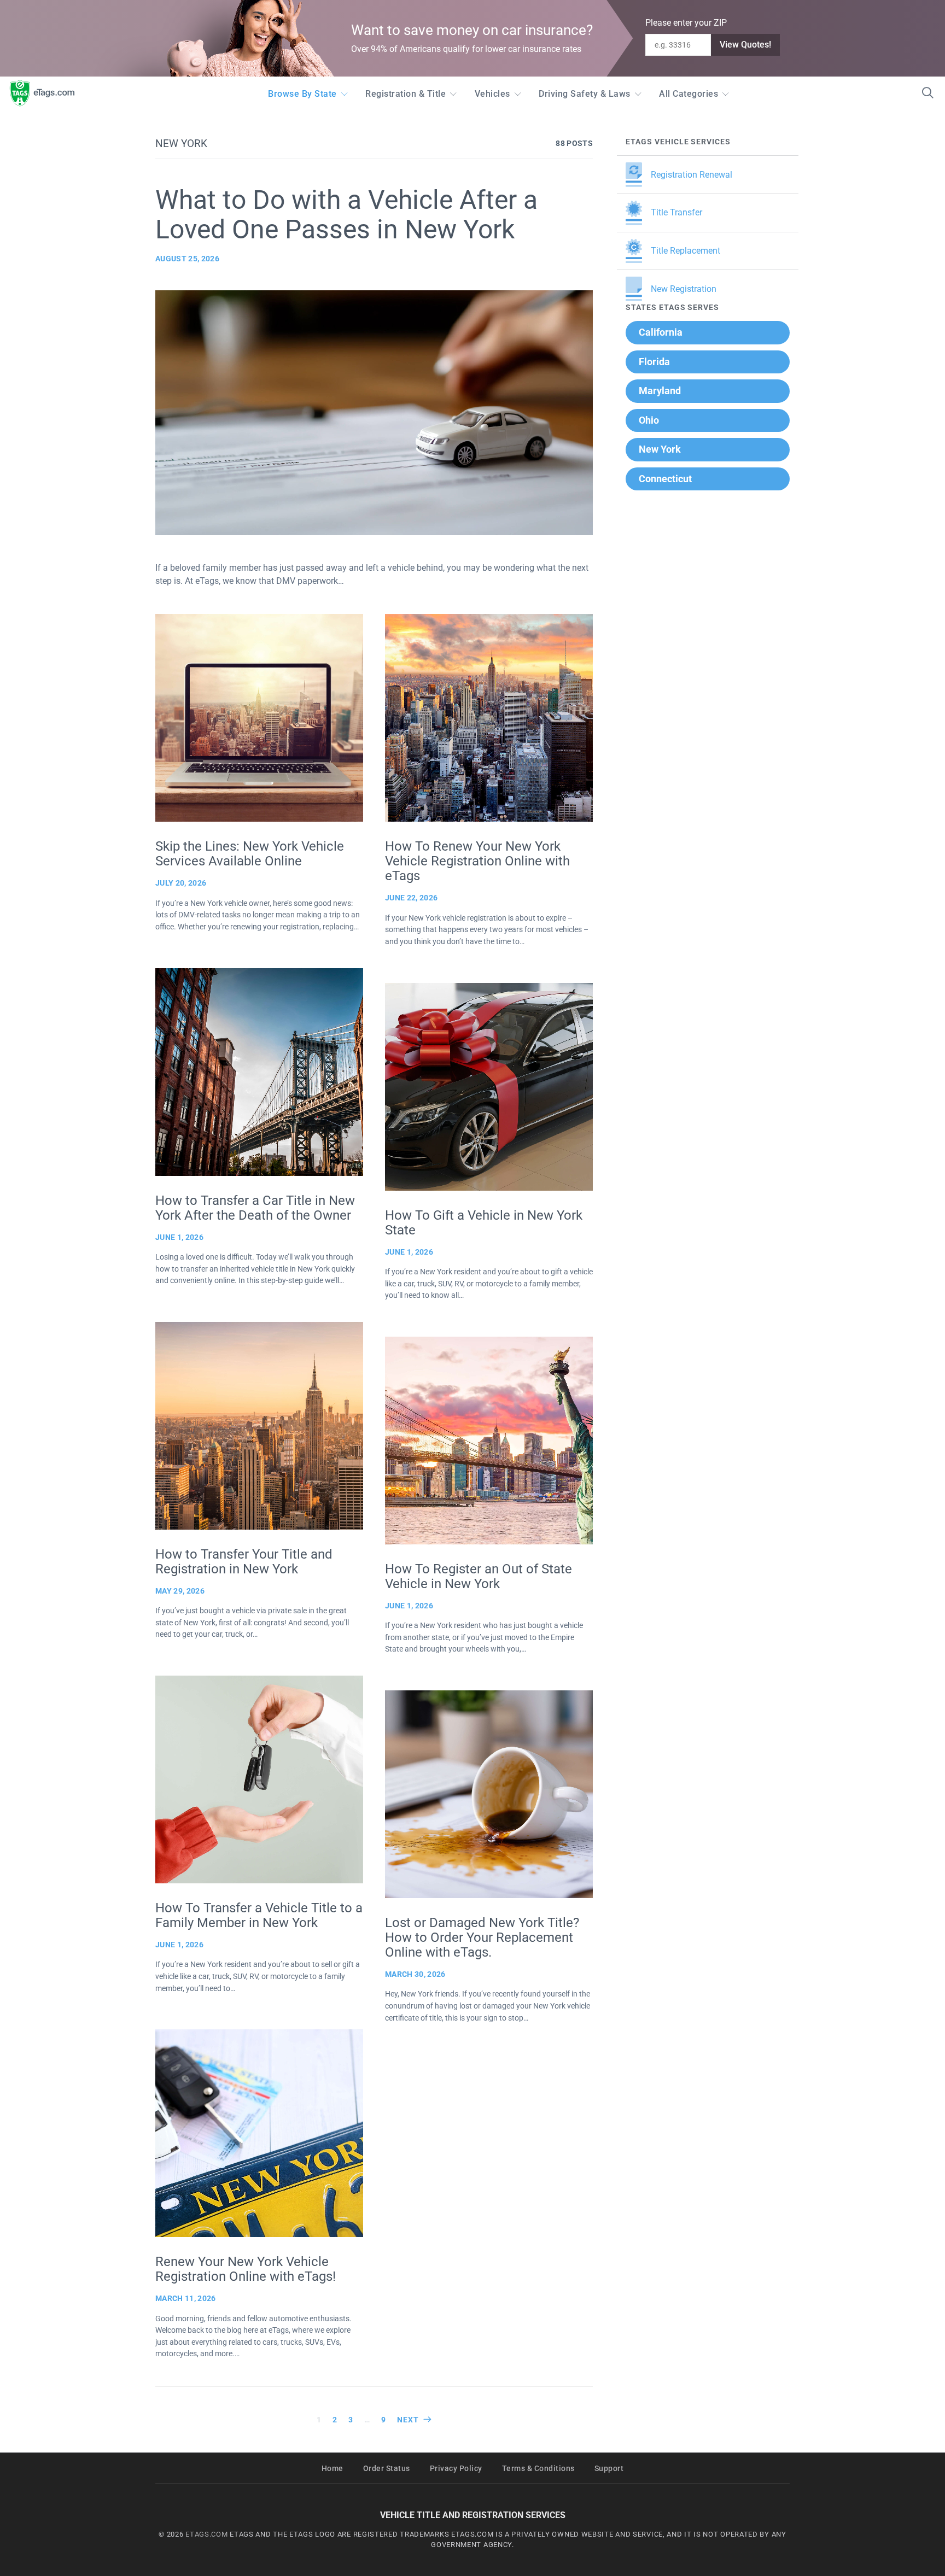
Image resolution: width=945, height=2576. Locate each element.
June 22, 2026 (411, 898)
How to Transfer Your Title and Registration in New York (244, 1562)
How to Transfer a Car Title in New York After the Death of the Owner (255, 1208)
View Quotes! (745, 45)
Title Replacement (686, 251)
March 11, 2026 (186, 2298)
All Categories (689, 94)
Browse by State (302, 94)
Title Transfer (676, 212)
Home (332, 2469)
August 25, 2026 (187, 259)
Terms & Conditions (538, 2469)
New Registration (684, 289)
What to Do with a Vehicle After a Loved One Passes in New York (346, 215)
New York (660, 449)
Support (609, 2469)
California (661, 332)
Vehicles (492, 94)
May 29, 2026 (180, 1591)
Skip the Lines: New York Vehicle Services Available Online (250, 854)
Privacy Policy (456, 2469)
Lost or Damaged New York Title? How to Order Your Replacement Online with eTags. (482, 1937)
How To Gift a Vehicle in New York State (484, 1223)
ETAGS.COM (206, 2534)
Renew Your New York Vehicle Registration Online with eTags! (246, 2269)
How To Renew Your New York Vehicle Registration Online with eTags (477, 861)
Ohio (649, 420)
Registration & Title (406, 94)
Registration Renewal (692, 175)
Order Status (387, 2469)
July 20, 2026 (181, 883)
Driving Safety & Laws (585, 94)
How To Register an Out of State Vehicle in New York (479, 1576)
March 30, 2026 (415, 1974)
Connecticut (665, 479)
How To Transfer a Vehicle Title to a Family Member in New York (259, 1915)
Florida (654, 362)
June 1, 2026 (179, 1237)
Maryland (660, 391)
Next (408, 2420)
